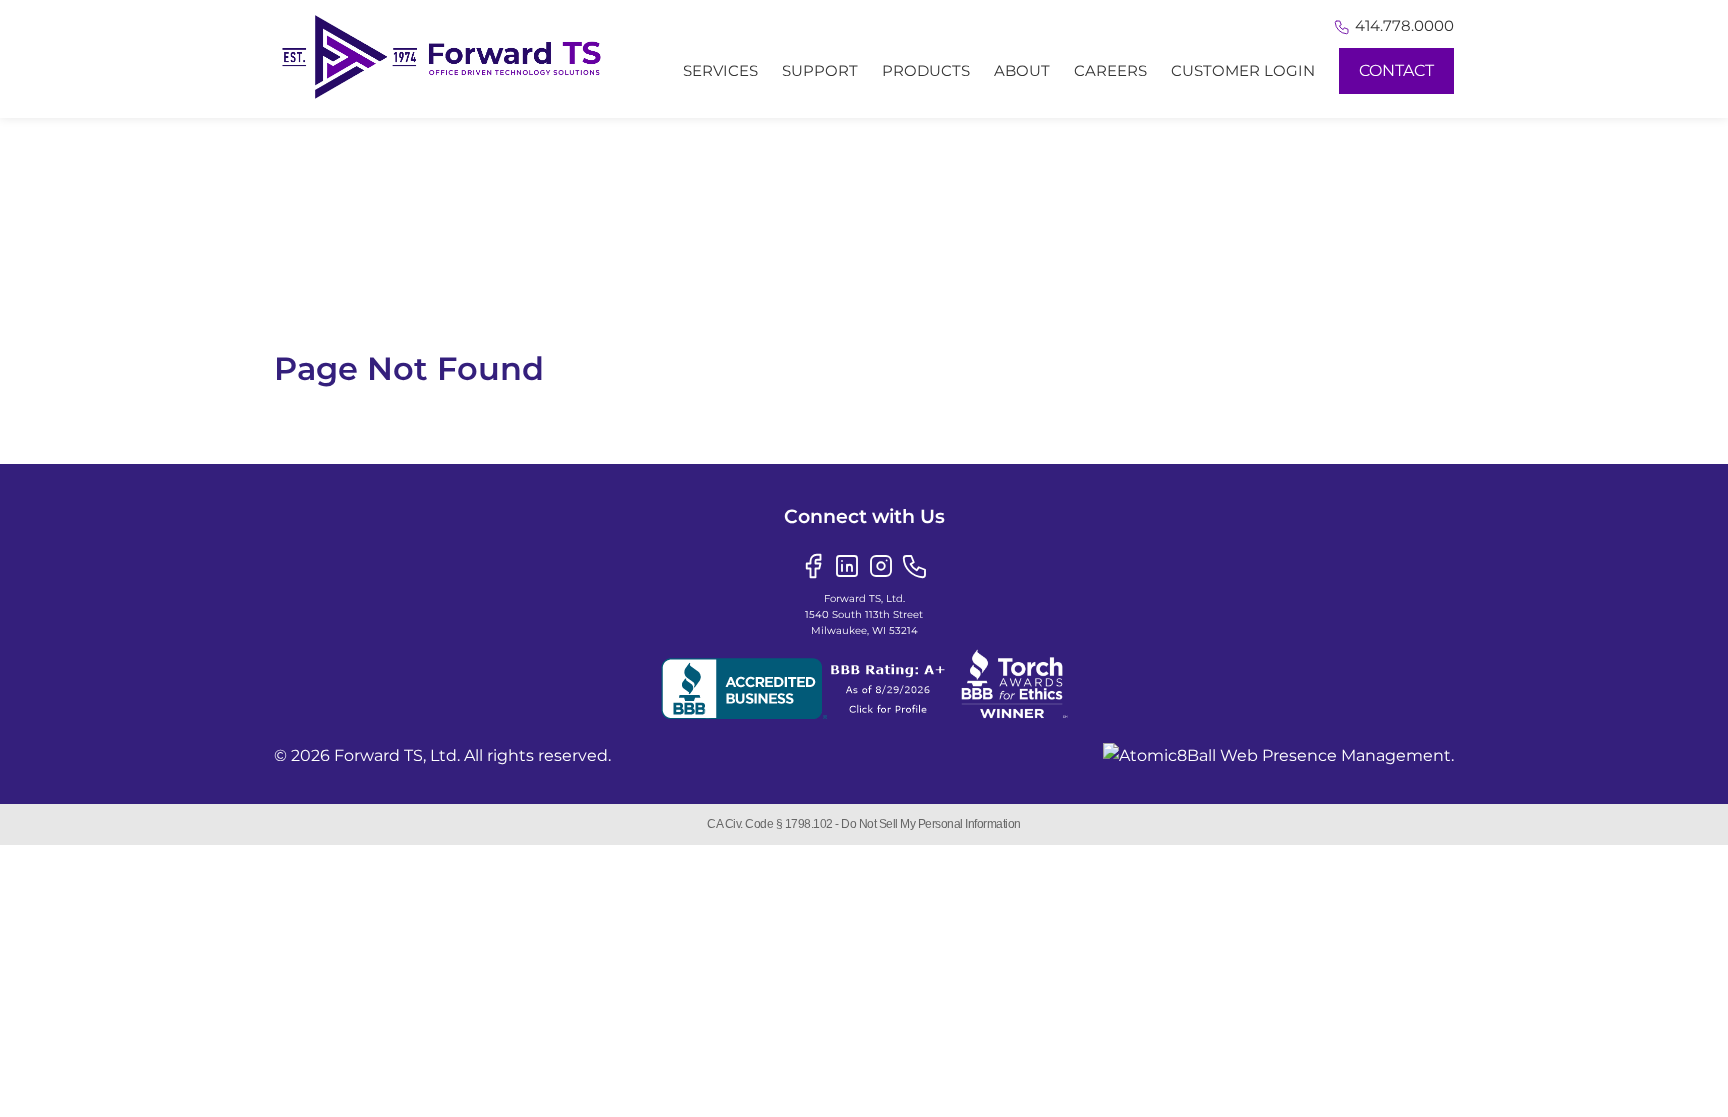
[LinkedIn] (847, 564)
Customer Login (1243, 70)
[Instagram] (881, 564)
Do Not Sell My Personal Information (931, 824)
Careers (1110, 70)
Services (720, 70)
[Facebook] (813, 564)
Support (820, 70)
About (1022, 70)
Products (926, 70)
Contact (1396, 70)
